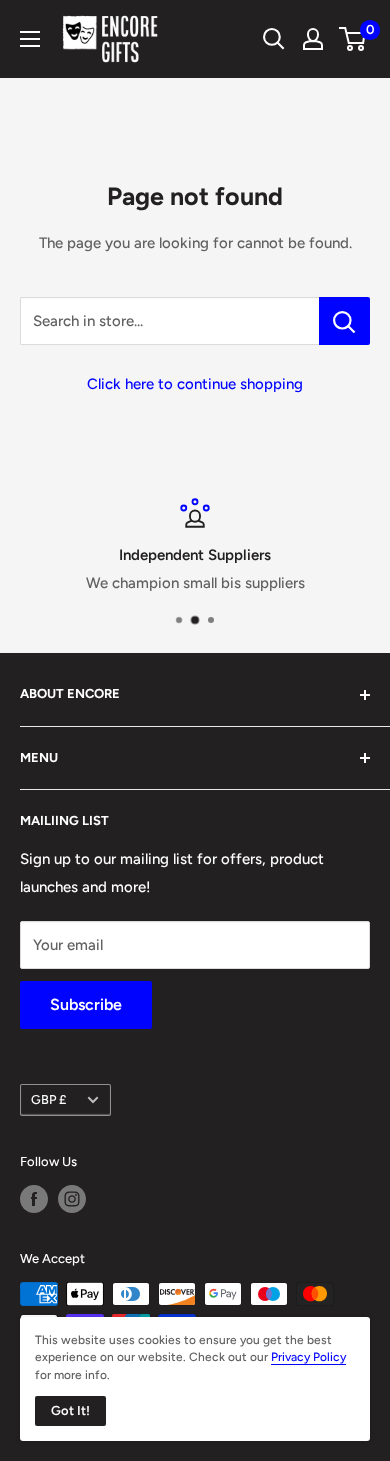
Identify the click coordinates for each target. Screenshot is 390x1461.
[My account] (313, 39)
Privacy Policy (308, 1357)
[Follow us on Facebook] (34, 1199)
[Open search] (274, 39)
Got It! (70, 1410)
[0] (353, 39)
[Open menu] (30, 39)
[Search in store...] (344, 321)
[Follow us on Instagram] (72, 1199)
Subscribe (86, 1004)
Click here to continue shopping (195, 384)
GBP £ (48, 1099)
